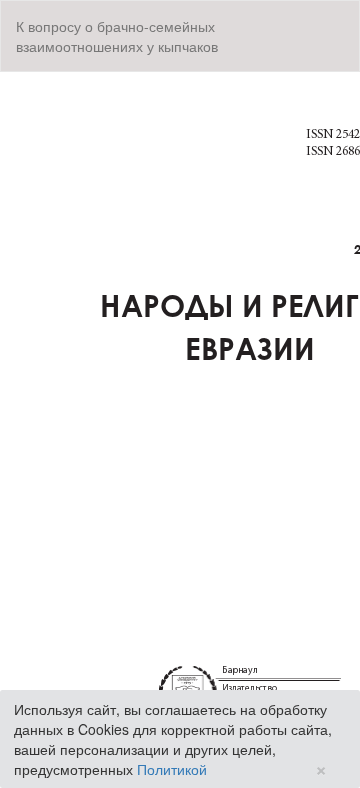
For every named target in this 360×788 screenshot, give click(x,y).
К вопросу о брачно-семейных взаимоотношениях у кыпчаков (117, 36)
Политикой (172, 769)
